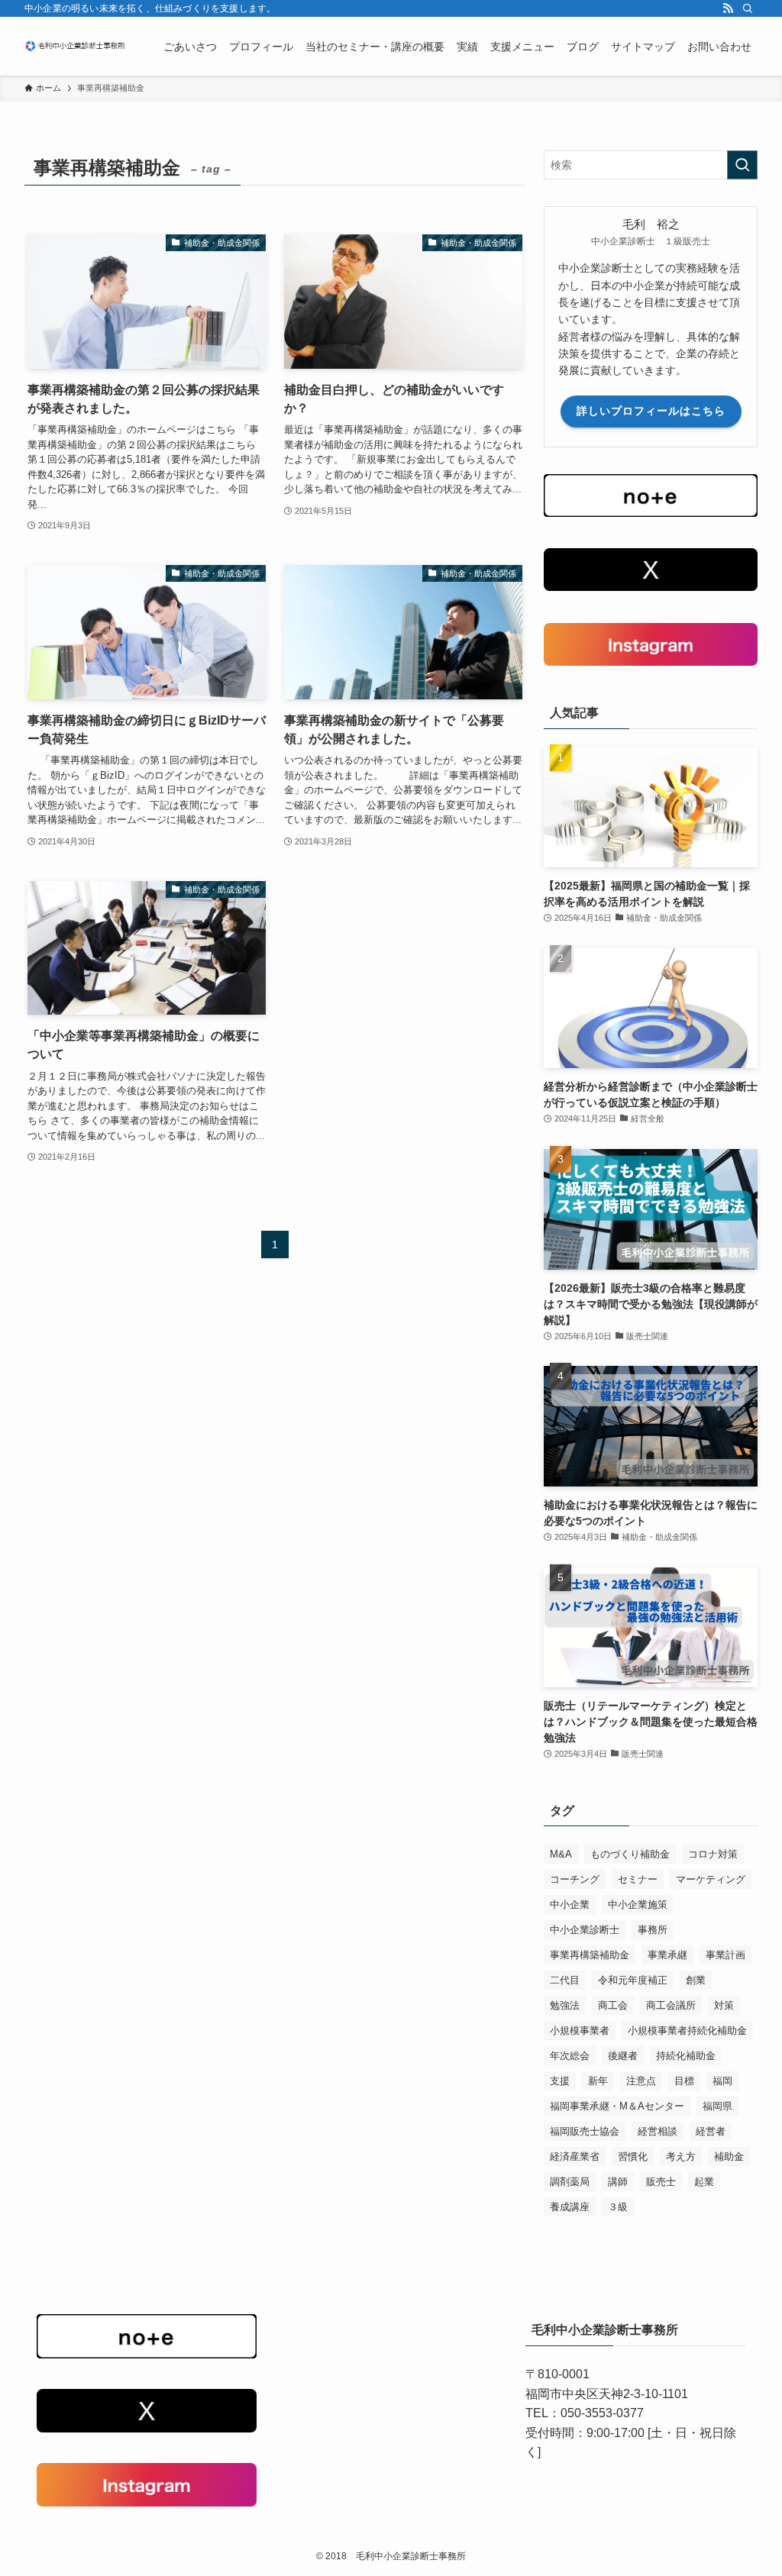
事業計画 (725, 1955)
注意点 (641, 2081)
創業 (696, 1980)
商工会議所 (671, 2005)
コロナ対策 (713, 1854)
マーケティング (711, 1879)
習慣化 (633, 2156)
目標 (684, 2081)
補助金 (729, 2156)
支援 (560, 2081)
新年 (598, 2081)
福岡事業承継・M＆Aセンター (617, 2106)
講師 (618, 2182)
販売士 (661, 2182)
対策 (724, 2005)
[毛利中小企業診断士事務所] (76, 46)
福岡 (722, 2081)
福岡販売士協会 (585, 2131)
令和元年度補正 (633, 1980)
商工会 (613, 2005)
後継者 (623, 2056)
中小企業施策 (638, 1905)
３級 (618, 2207)
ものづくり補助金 (630, 1854)
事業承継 (667, 1955)
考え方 (681, 2156)
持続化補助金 (686, 2056)
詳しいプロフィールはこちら (651, 411)
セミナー (638, 1879)
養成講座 (570, 2207)
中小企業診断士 (585, 1930)
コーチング (575, 1879)
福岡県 (717, 2106)
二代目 (565, 1980)
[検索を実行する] (742, 165)
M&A (561, 1854)
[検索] (748, 8)
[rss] (728, 8)
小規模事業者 (580, 2030)
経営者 (711, 2131)
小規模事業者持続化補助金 (687, 2030)
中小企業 (570, 1905)
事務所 (653, 1930)
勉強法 (565, 2005)
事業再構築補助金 (590, 1955)
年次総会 (570, 2056)
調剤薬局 (570, 2182)
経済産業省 (575, 2156)
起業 (704, 2182)
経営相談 (658, 2131)
